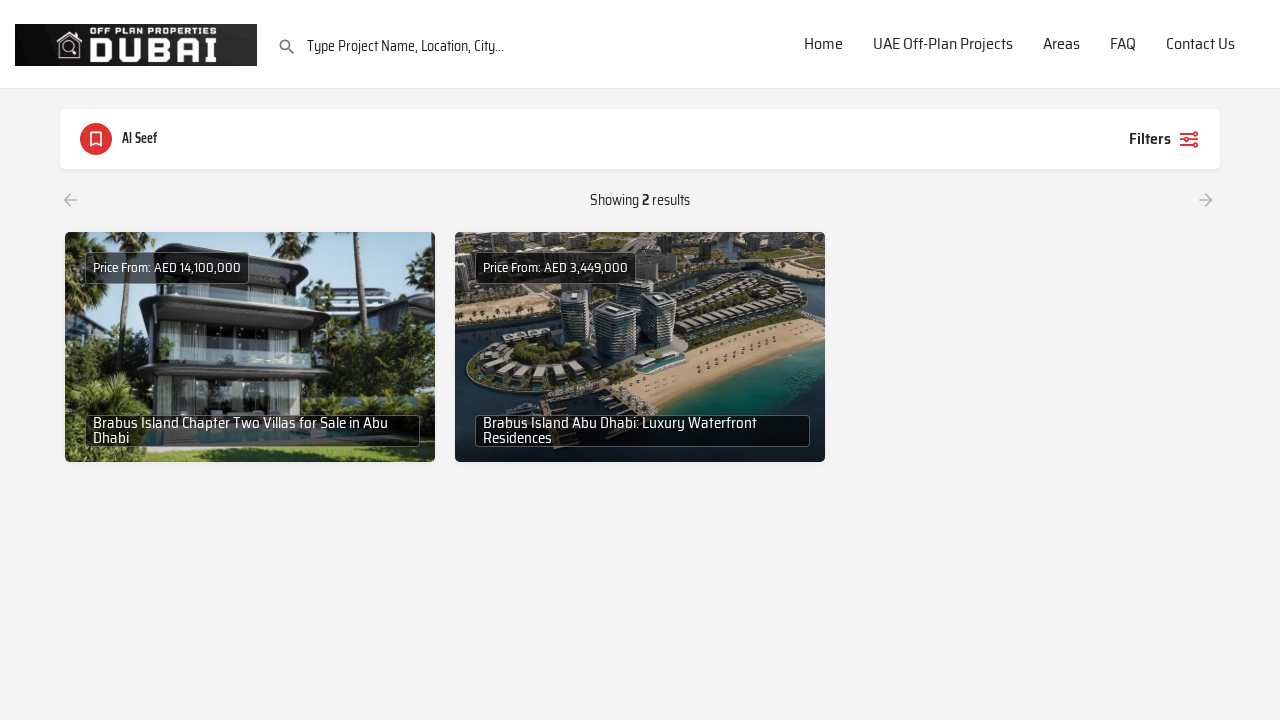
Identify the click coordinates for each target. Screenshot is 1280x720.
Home (823, 44)
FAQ (1123, 44)
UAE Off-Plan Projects (943, 44)
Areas (1061, 44)
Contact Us (1200, 44)
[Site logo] (138, 43)
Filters (1150, 138)
